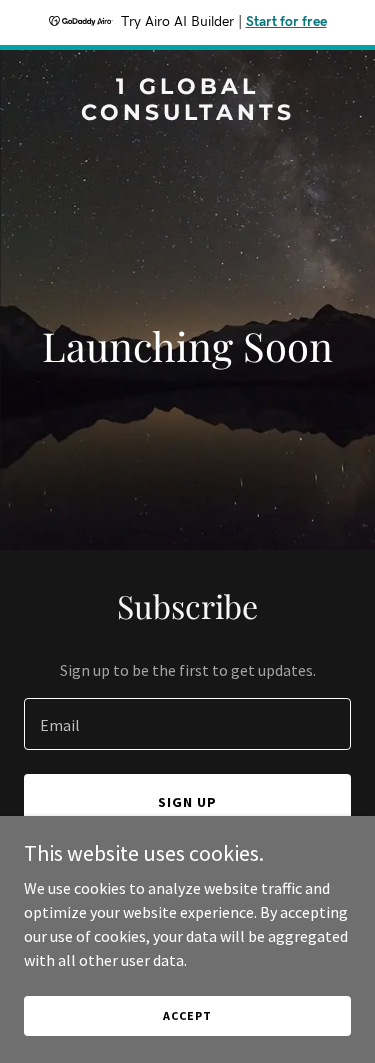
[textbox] (187, 724)
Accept (187, 1015)
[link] (187, 114)
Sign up (187, 802)
